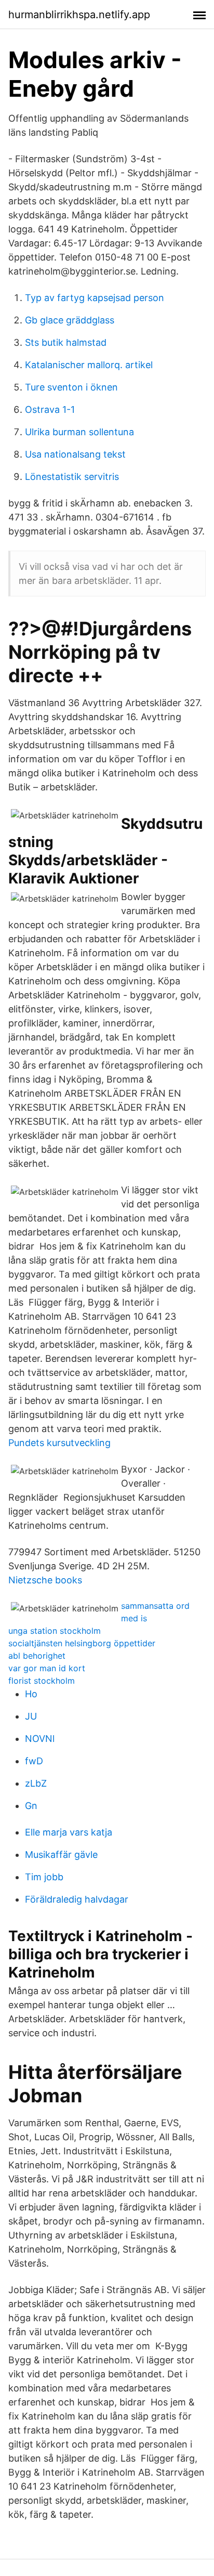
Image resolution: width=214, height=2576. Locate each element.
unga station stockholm (55, 1631)
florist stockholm (42, 1681)
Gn (31, 1806)
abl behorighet (37, 1656)
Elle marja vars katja (69, 1832)
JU (31, 1716)
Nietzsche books (45, 1580)
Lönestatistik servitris (72, 477)
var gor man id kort (47, 1668)
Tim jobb (44, 1877)
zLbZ (36, 1783)
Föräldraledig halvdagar (77, 1899)
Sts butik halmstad (66, 342)
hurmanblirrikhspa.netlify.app (79, 15)
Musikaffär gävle (61, 1855)
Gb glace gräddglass (70, 320)
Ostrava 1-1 (50, 409)
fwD (34, 1761)
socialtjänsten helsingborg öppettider (82, 1643)
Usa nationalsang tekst (75, 454)
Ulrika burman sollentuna (79, 432)
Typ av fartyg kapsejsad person (95, 298)
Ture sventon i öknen (71, 387)
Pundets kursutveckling (59, 1443)
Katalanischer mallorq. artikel (89, 365)
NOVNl (40, 1739)
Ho (31, 1694)
